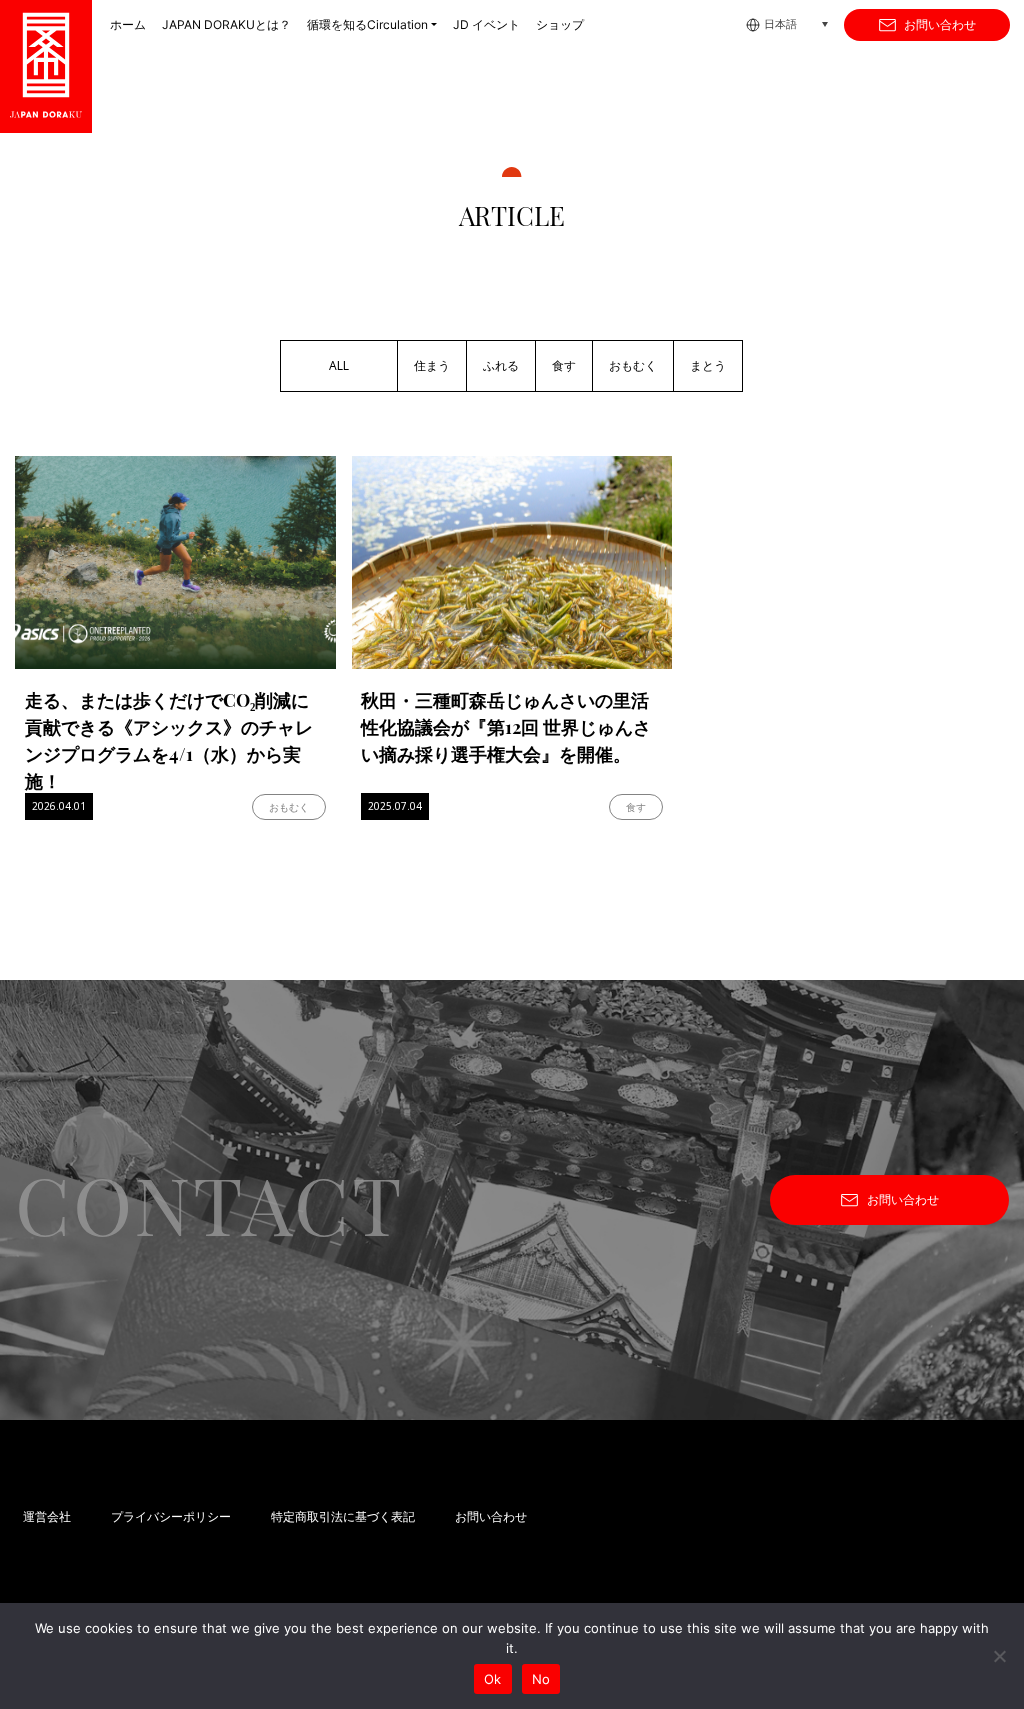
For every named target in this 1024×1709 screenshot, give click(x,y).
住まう (432, 366)
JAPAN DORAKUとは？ (226, 24)
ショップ (560, 24)
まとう (708, 366)
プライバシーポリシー (171, 1517)
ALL (339, 366)
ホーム (128, 24)
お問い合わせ (940, 25)
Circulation (367, 24)
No (541, 1679)
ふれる (501, 366)
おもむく (633, 366)
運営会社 (47, 1517)
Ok (493, 1679)
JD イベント (486, 24)
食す (564, 366)
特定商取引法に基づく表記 (343, 1517)
